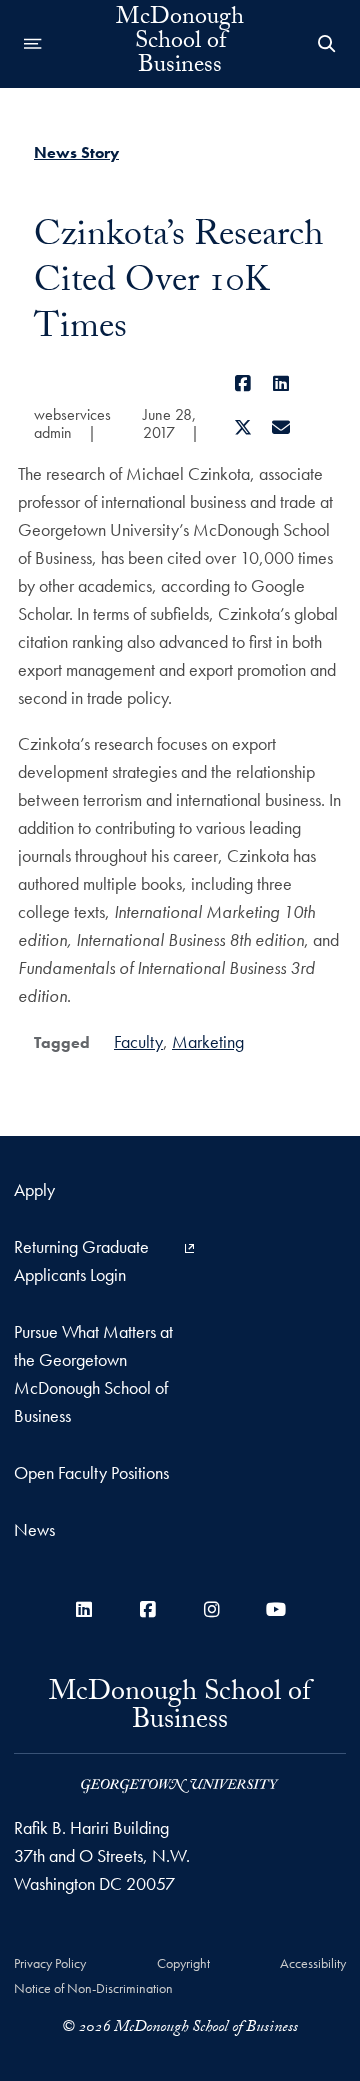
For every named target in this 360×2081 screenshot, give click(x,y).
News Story (76, 152)
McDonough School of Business (180, 44)
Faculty (138, 1041)
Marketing (208, 1041)
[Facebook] (242, 383)
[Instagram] (212, 1609)
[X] (242, 427)
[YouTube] (276, 1609)
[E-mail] (281, 427)
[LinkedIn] (281, 383)
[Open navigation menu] (33, 44)
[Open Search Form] (327, 44)
